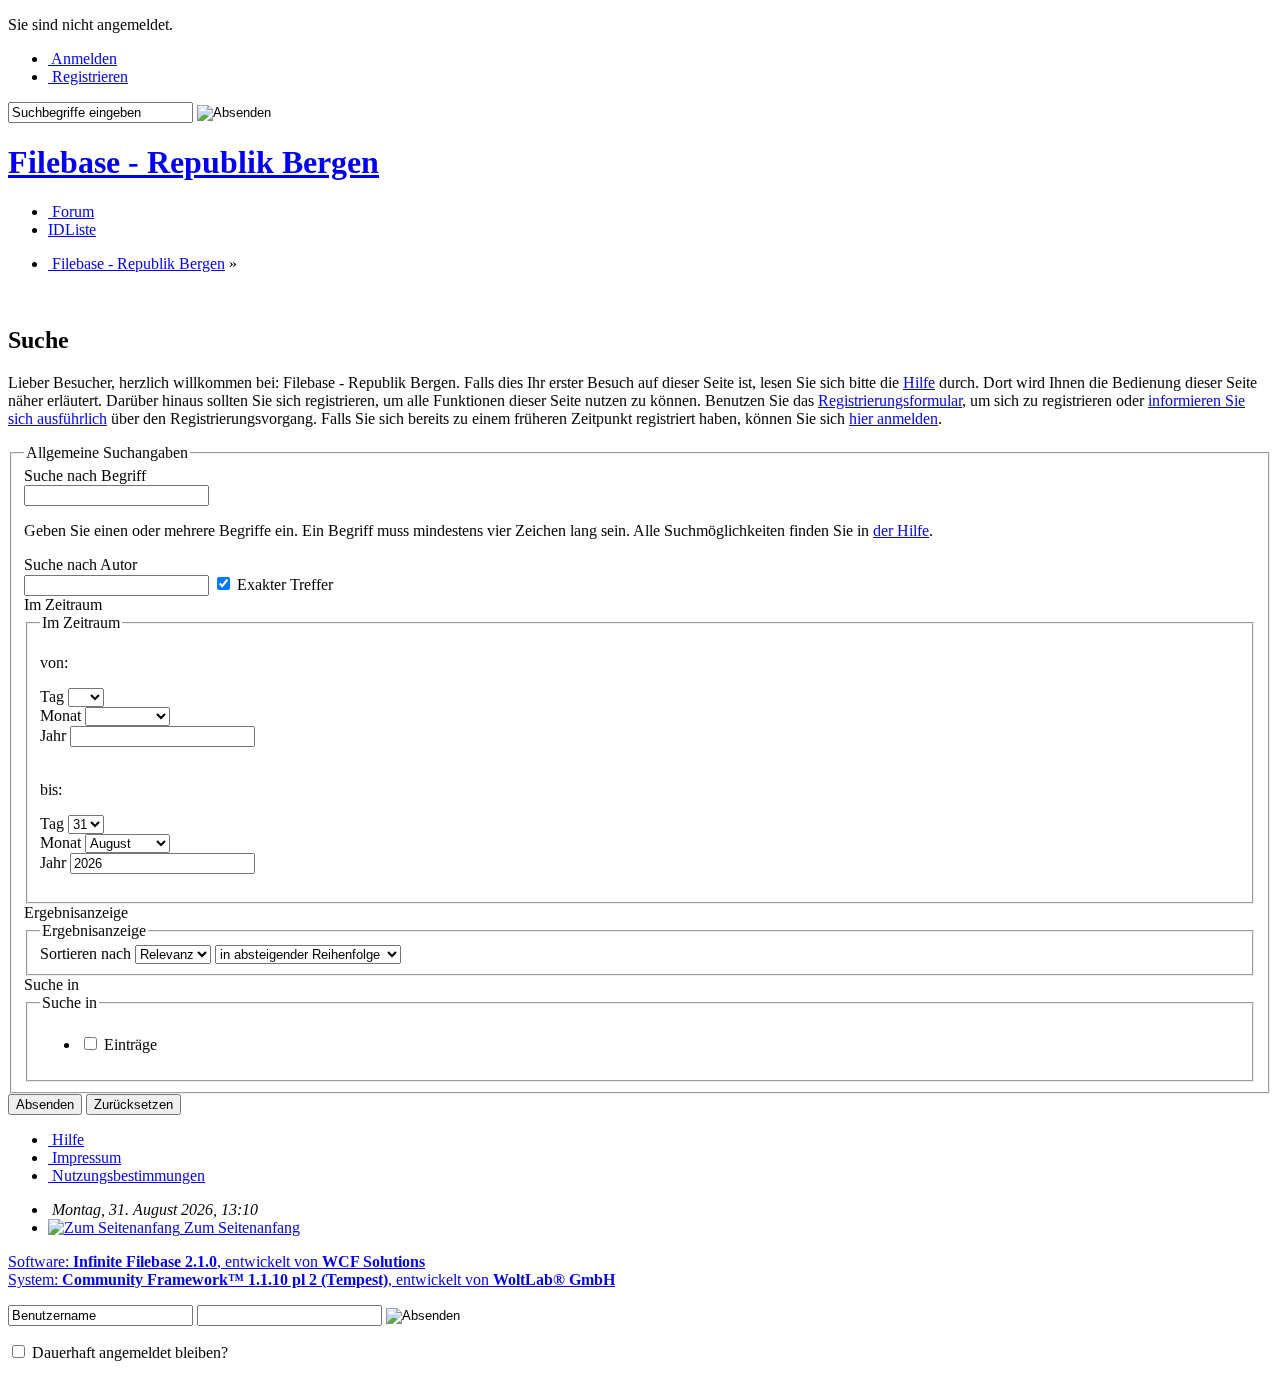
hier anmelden (893, 418)
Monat (60, 715)
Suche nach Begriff (85, 475)
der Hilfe (901, 530)
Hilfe (919, 382)
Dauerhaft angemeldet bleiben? (128, 1352)
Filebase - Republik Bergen (193, 162)
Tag (52, 696)
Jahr (53, 735)
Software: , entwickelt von (216, 1261)
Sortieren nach (85, 953)
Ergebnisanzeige (76, 912)
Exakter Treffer (283, 584)
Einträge (128, 1044)
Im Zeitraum (63, 604)
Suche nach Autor (80, 564)
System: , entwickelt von (311, 1279)
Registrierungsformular (890, 400)
